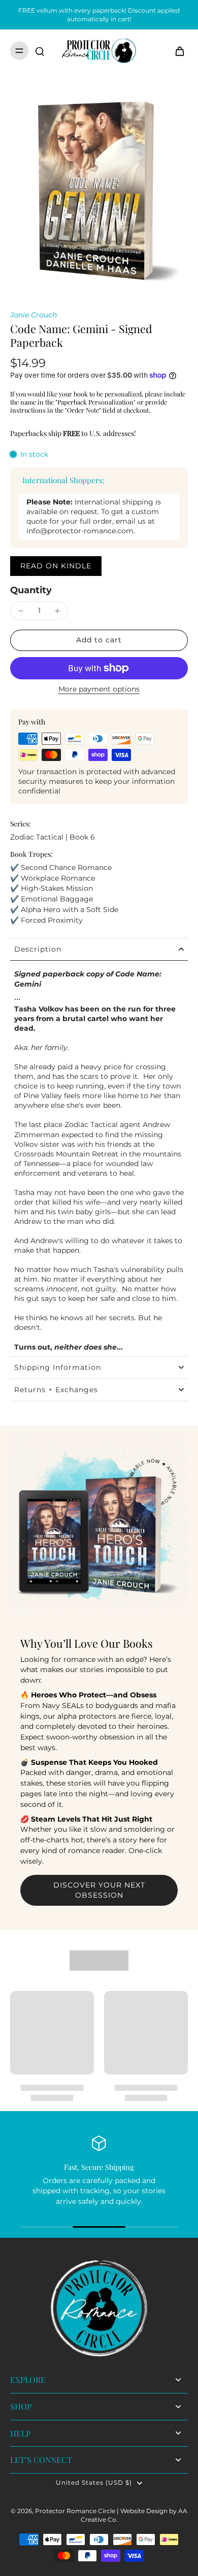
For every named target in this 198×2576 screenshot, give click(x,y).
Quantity (31, 590)
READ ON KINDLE (56, 566)
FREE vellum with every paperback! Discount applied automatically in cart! (99, 15)
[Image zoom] (99, 191)
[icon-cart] (177, 51)
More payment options (99, 690)
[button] (99, 640)
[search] (40, 51)
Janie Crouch (34, 315)
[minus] (21, 611)
